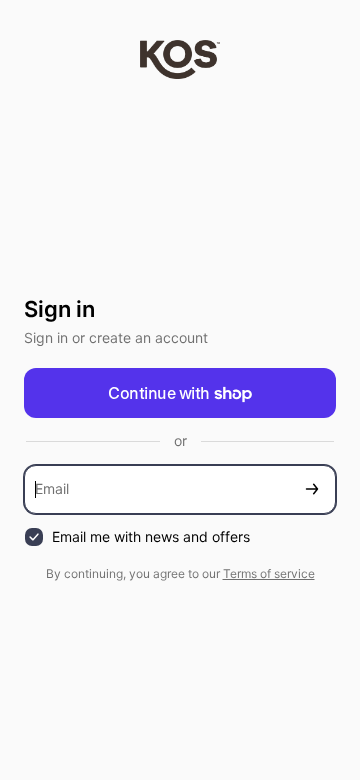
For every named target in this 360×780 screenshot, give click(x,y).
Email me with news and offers (151, 536)
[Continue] (312, 489)
